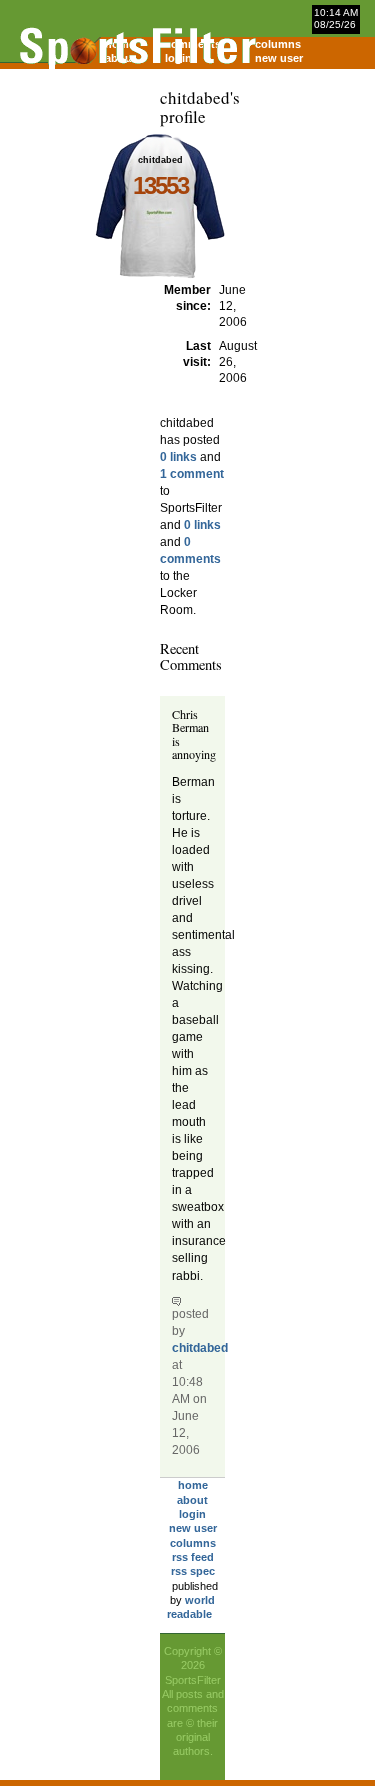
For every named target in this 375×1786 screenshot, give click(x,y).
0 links (178, 457)
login (192, 1514)
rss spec (193, 1571)
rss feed (193, 1557)
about (192, 1500)
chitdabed (200, 1348)
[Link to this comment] (176, 1300)
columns (278, 44)
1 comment (192, 474)
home (193, 1485)
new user (279, 58)
